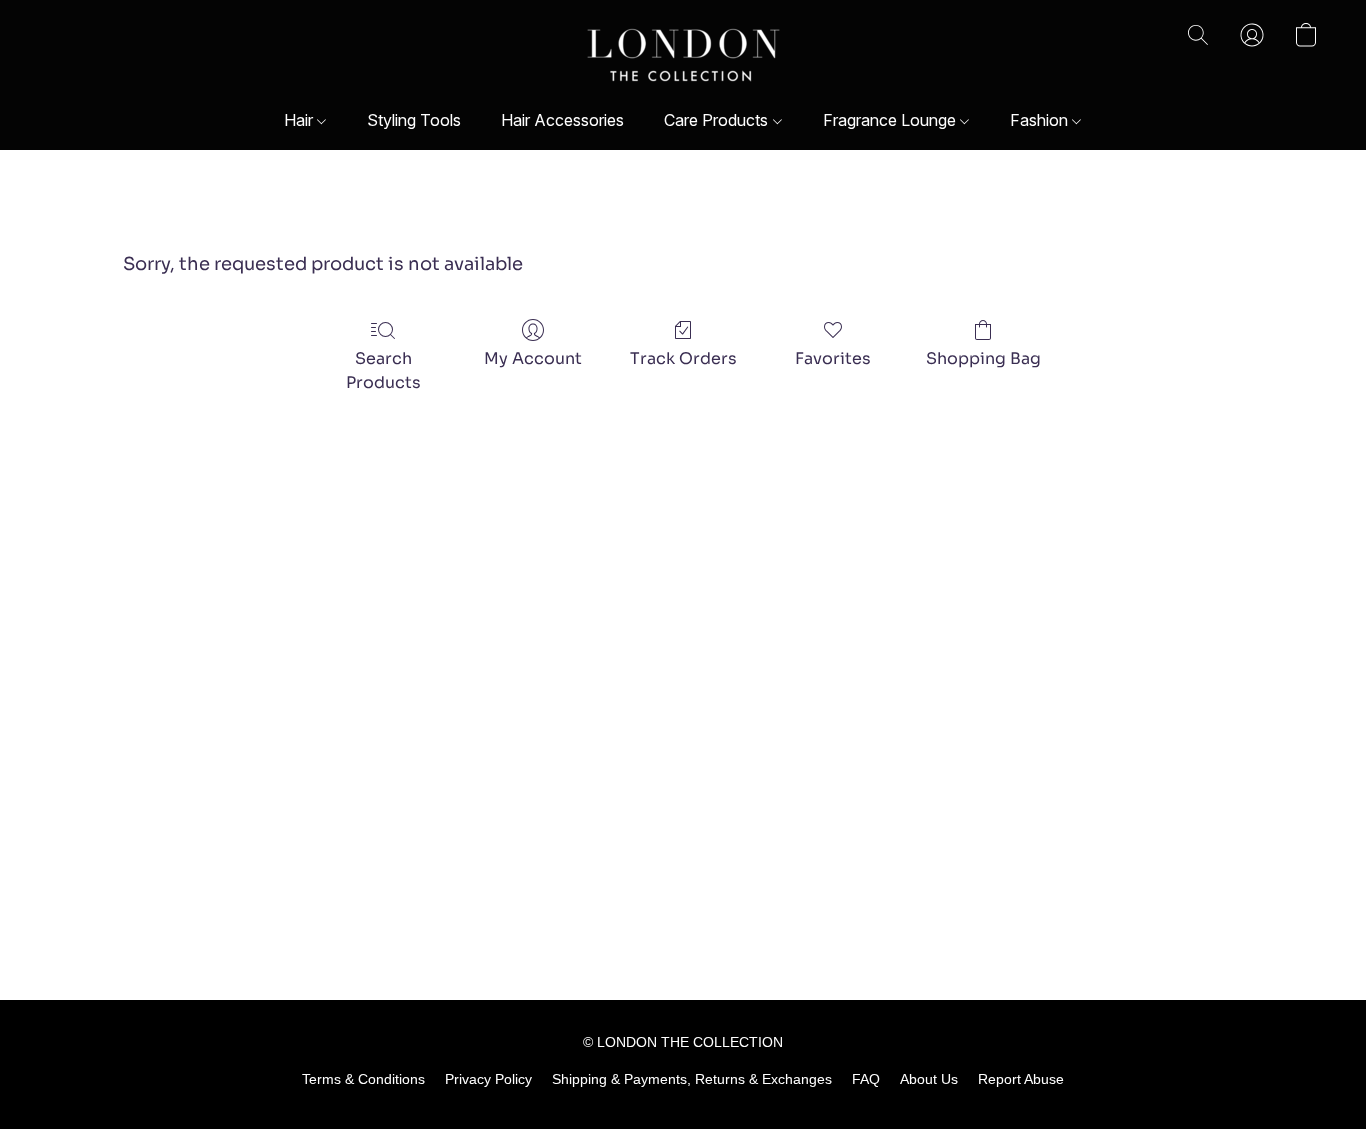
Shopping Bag (983, 358)
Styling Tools (414, 120)
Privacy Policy (488, 1079)
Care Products (718, 120)
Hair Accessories (562, 120)
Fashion (1041, 120)
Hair (300, 120)
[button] (683, 55)
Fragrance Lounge (891, 120)
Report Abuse (1021, 1079)
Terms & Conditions (363, 1079)
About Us (929, 1079)
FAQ (866, 1079)
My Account (533, 358)
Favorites (833, 358)
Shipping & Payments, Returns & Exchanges (692, 1079)
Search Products (383, 370)
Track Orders (683, 358)
